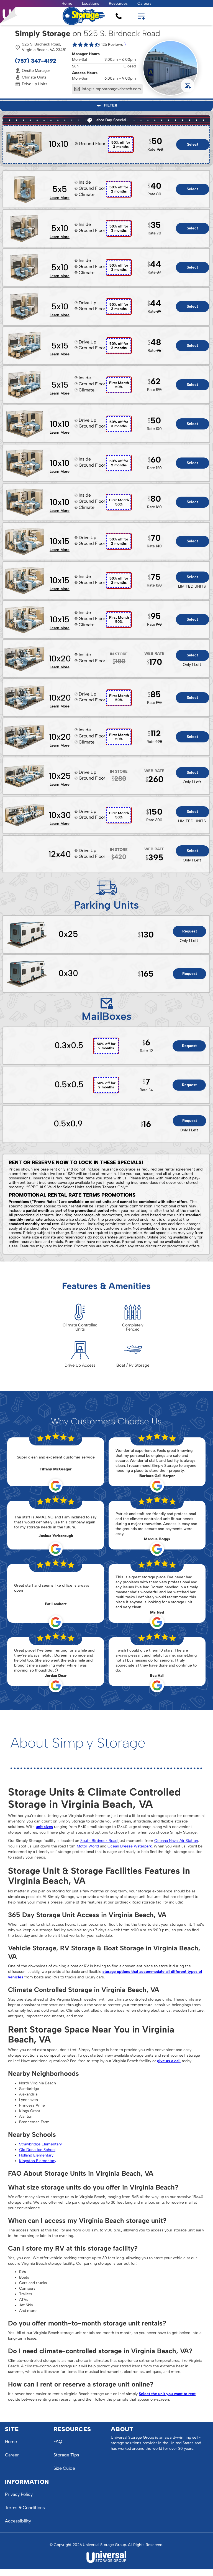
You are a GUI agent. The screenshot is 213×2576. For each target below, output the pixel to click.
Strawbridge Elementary (40, 2144)
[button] (91, 3)
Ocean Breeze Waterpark (130, 1846)
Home (67, 3)
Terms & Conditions (25, 2508)
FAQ (58, 2442)
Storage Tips (66, 2455)
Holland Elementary (36, 2155)
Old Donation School (37, 2150)
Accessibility (18, 2521)
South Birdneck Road (99, 1841)
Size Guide (64, 2468)
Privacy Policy (19, 2494)
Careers (144, 3)
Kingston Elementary (38, 2161)
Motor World (88, 1846)
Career (12, 2455)
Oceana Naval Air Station (176, 1841)
